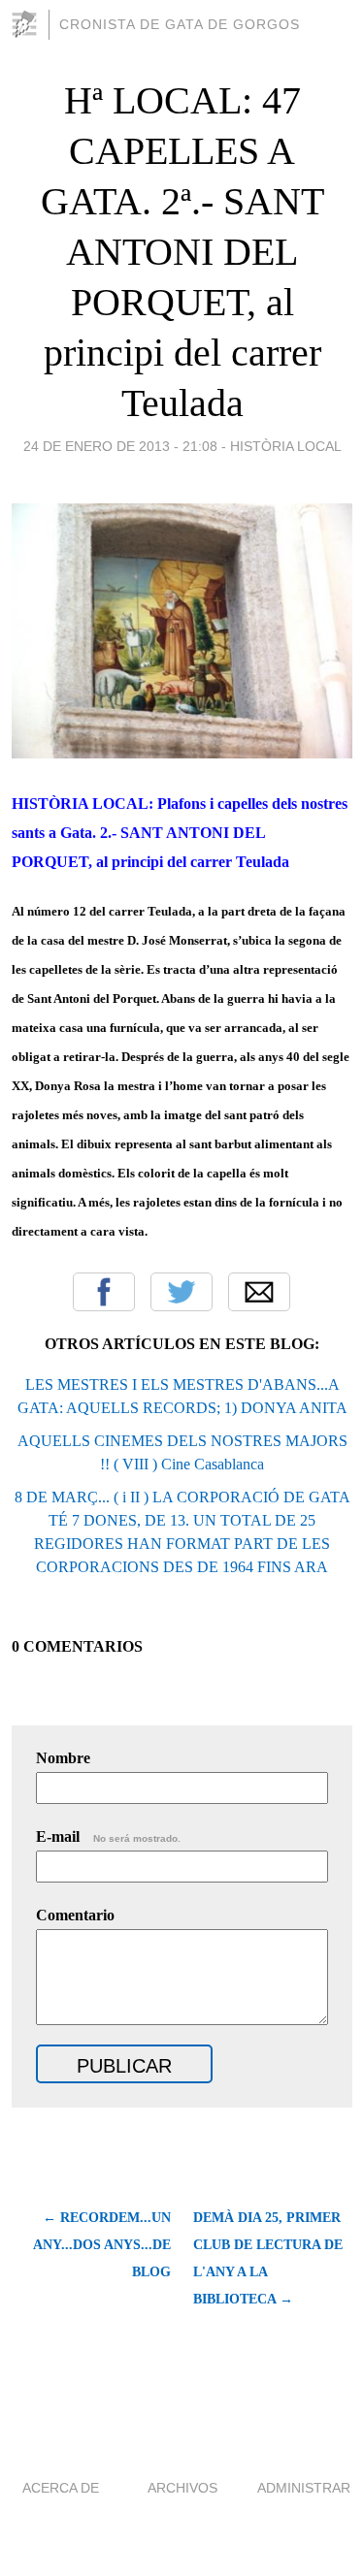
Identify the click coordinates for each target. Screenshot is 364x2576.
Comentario (75, 1915)
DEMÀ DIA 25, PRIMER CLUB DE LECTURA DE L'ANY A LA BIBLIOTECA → (268, 2258)
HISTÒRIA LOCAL (286, 446)
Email (259, 1292)
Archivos (182, 2488)
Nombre (63, 1758)
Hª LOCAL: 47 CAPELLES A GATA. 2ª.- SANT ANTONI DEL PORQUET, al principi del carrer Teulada (182, 252)
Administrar (304, 2488)
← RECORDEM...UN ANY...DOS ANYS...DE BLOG (102, 2245)
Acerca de (61, 2488)
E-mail (108, 1836)
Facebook (104, 1292)
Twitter (182, 1292)
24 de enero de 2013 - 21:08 (120, 446)
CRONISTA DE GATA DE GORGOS (180, 24)
